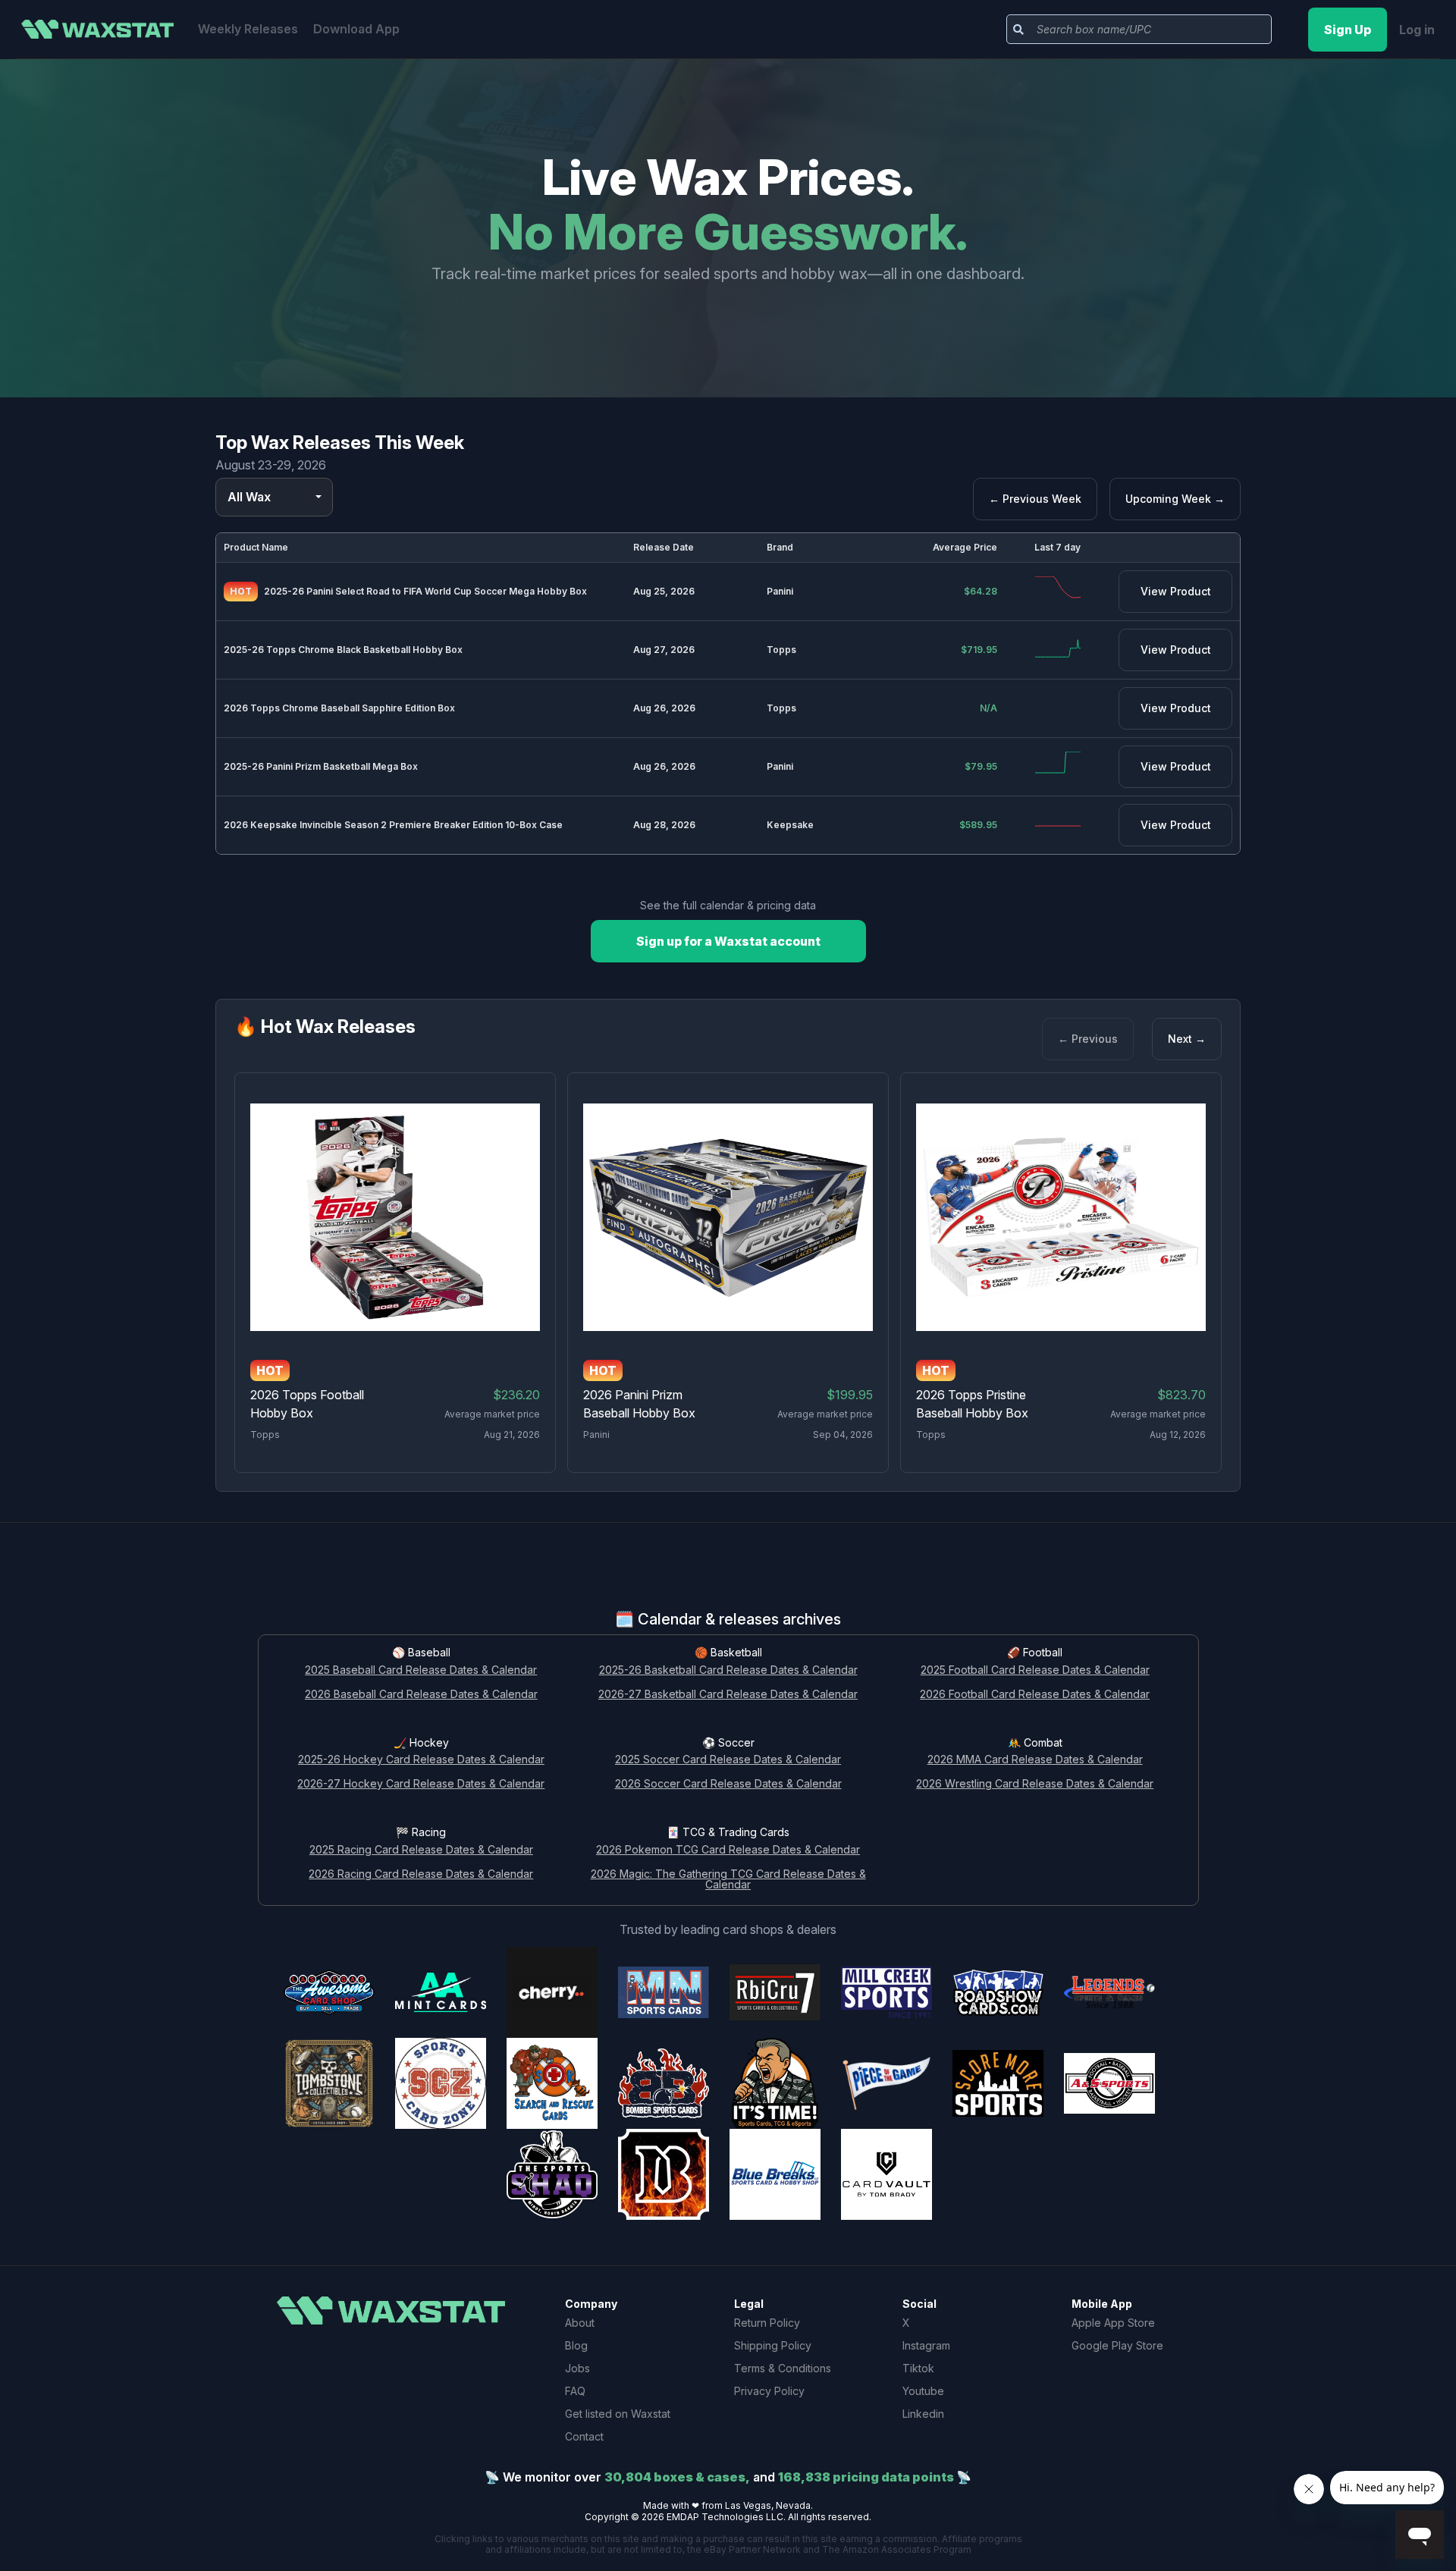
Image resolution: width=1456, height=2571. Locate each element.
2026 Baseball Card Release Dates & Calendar (421, 1695)
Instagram (926, 2345)
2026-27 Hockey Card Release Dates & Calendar (421, 1784)
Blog (576, 2345)
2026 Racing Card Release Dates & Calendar (421, 1874)
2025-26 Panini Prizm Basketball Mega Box (321, 766)
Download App (356, 29)
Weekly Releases (248, 29)
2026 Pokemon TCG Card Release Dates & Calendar (728, 1850)
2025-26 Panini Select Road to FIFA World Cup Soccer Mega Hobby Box (425, 591)
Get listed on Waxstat (618, 2414)
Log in (1417, 30)
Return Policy (767, 2323)
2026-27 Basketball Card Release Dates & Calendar (728, 1695)
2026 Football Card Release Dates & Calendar (1035, 1695)
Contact (584, 2436)
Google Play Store (1117, 2345)
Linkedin (923, 2414)
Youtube (923, 2391)
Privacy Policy (769, 2391)
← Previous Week (1035, 499)
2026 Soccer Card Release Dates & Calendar (728, 1784)
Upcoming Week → (1175, 499)
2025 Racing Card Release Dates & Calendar (421, 1850)
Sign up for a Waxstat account (728, 941)
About (580, 2323)
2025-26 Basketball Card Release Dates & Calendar (728, 1670)
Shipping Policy (773, 2345)
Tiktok (918, 2368)
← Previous (1088, 1039)
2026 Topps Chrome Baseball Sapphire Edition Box (339, 708)
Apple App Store (1113, 2323)
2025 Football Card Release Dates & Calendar (1035, 1670)
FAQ (575, 2391)
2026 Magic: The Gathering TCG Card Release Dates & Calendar (728, 1880)
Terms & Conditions (783, 2368)
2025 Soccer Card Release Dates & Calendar (728, 1760)
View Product (1176, 591)
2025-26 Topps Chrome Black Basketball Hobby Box (343, 650)
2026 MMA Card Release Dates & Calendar (1035, 1760)
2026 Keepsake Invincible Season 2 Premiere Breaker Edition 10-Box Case (393, 825)
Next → (1187, 1039)
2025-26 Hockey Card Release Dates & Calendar (421, 1760)
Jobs (577, 2368)
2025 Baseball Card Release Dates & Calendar (421, 1670)
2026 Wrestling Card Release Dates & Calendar (1035, 1784)
